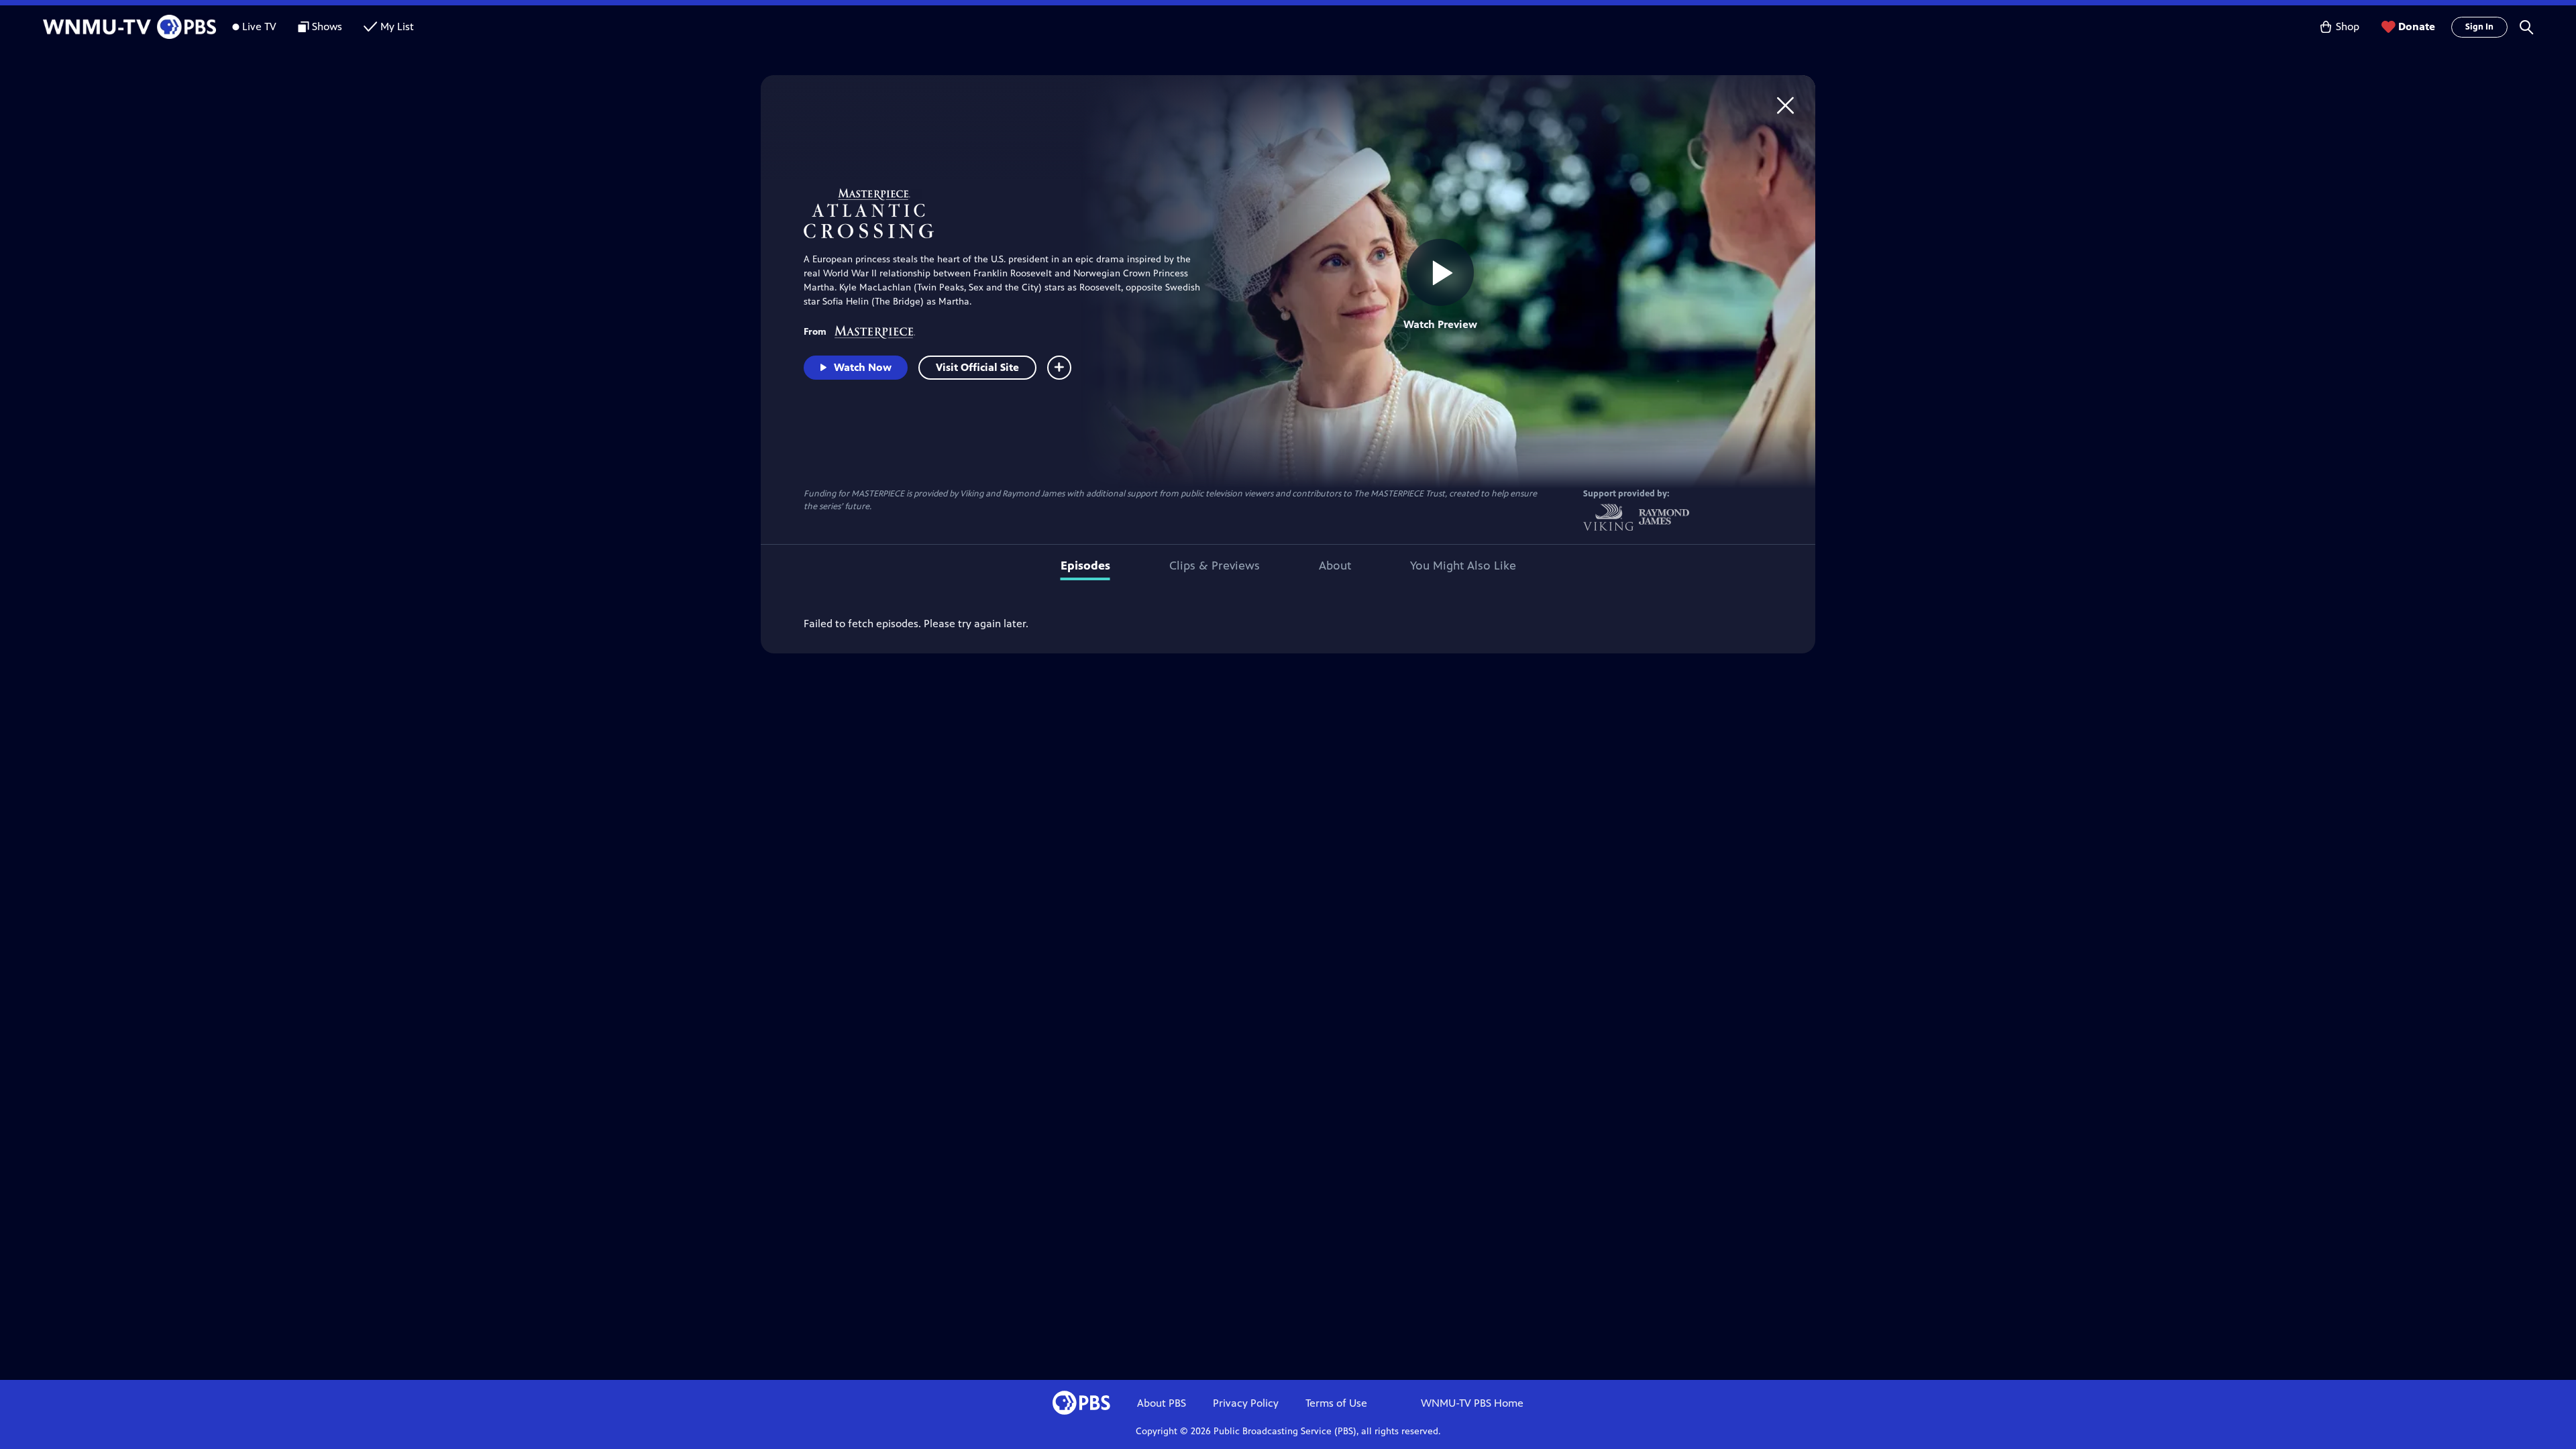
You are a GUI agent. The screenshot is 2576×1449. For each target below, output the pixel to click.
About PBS (1162, 1403)
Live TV (259, 26)
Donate (2417, 26)
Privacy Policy (1246, 1403)
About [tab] (1335, 566)
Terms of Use (1336, 1403)
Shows (327, 26)
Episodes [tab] (1085, 566)
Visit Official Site (977, 367)
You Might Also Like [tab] (1463, 566)
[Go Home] (1785, 105)
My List (397, 26)
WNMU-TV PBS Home (1472, 1403)
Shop (2348, 26)
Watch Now (863, 367)
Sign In (2479, 27)
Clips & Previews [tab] (1215, 566)
